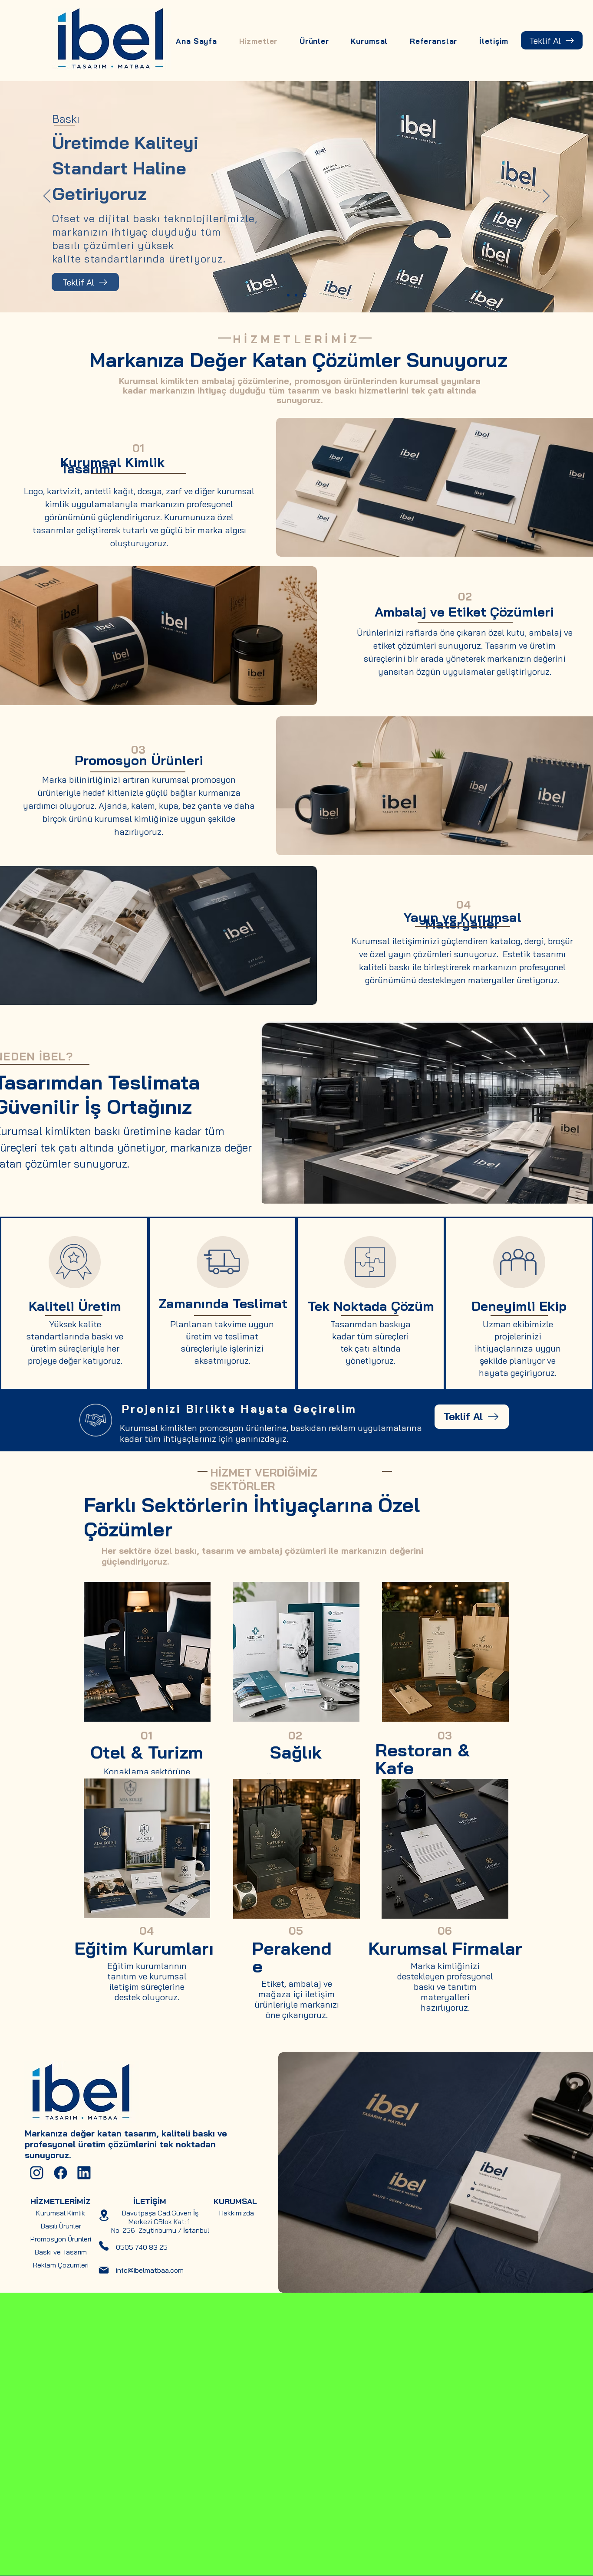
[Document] (37, 2172)
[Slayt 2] (297, 295)
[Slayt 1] (289, 295)
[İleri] (546, 197)
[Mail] (104, 2270)
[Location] (104, 2215)
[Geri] (47, 197)
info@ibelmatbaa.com (150, 2270)
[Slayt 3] (305, 295)
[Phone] (104, 2246)
